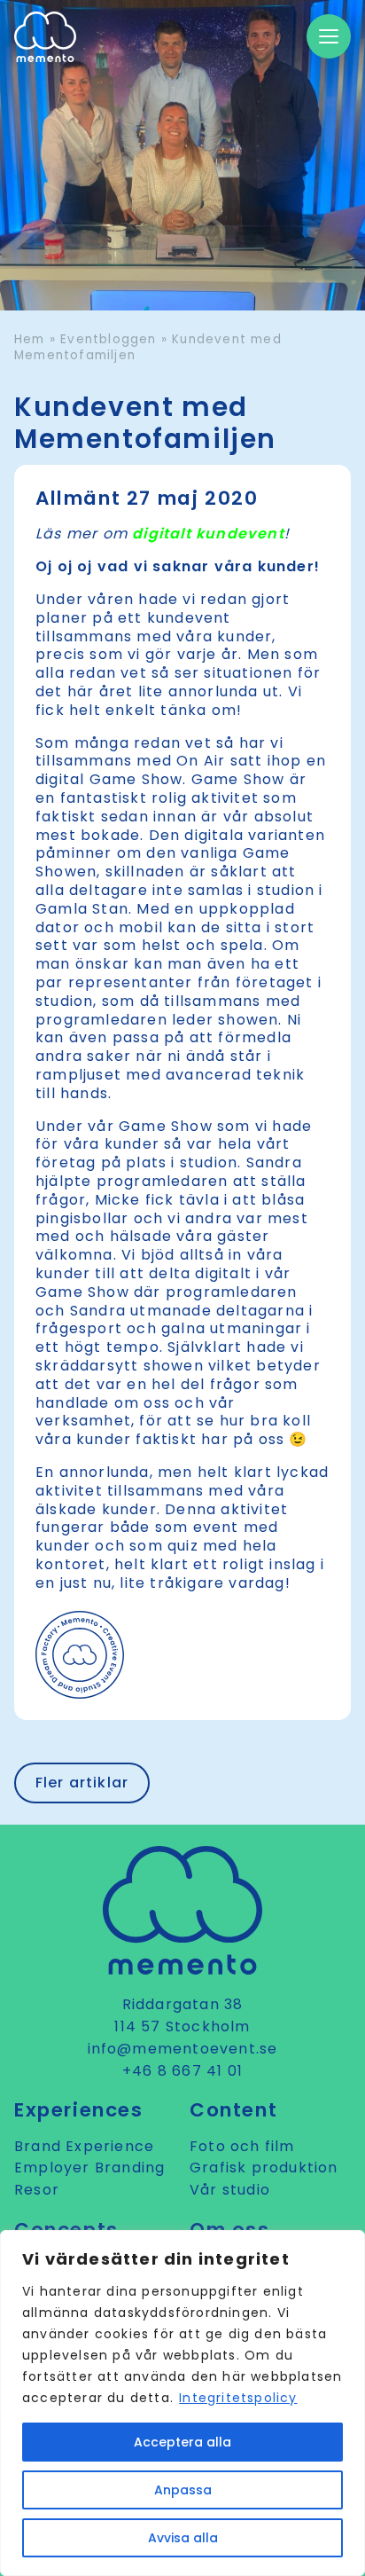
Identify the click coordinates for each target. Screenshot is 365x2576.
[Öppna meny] (329, 36)
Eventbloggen (108, 339)
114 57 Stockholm (182, 2026)
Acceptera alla (182, 2442)
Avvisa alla (183, 2538)
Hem (30, 339)
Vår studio (230, 2190)
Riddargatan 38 (183, 2004)
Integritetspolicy (238, 2398)
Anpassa (183, 2490)
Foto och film (242, 2146)
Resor (37, 2190)
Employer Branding (89, 2168)
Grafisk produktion (264, 2168)
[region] (182, 2403)
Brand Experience (84, 2146)
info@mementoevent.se (183, 2049)
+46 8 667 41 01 (182, 2071)
